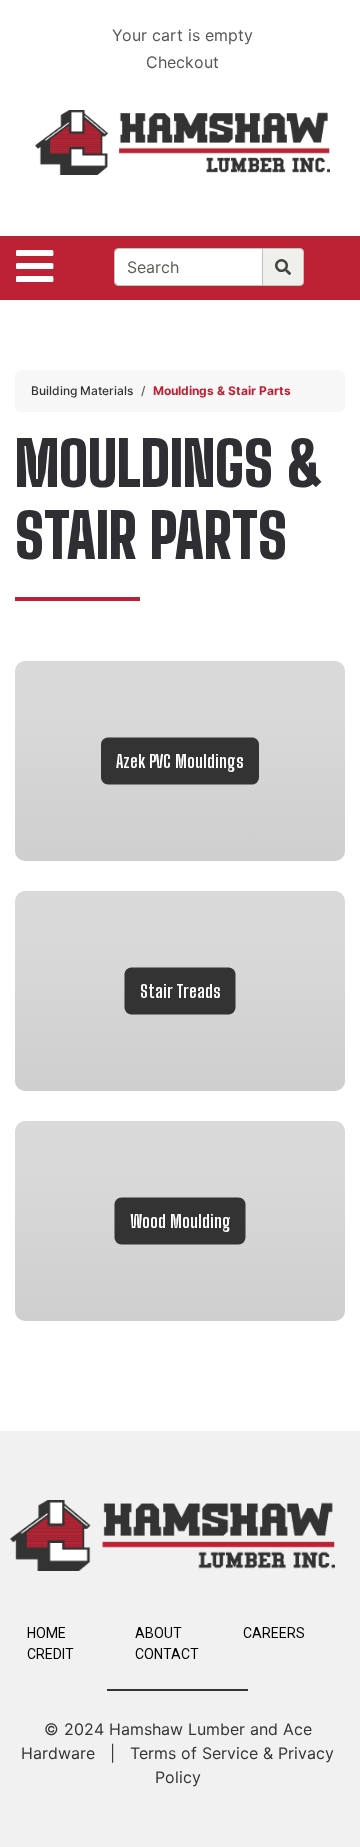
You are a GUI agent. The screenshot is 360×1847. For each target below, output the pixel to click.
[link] (180, 761)
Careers (274, 1633)
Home (46, 1633)
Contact (167, 1654)
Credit (50, 1654)
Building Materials (82, 390)
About (158, 1633)
